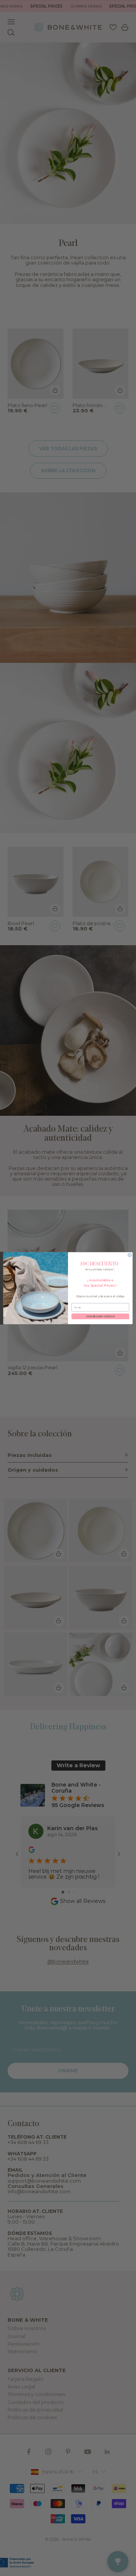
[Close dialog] (130, 1255)
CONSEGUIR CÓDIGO (100, 1316)
